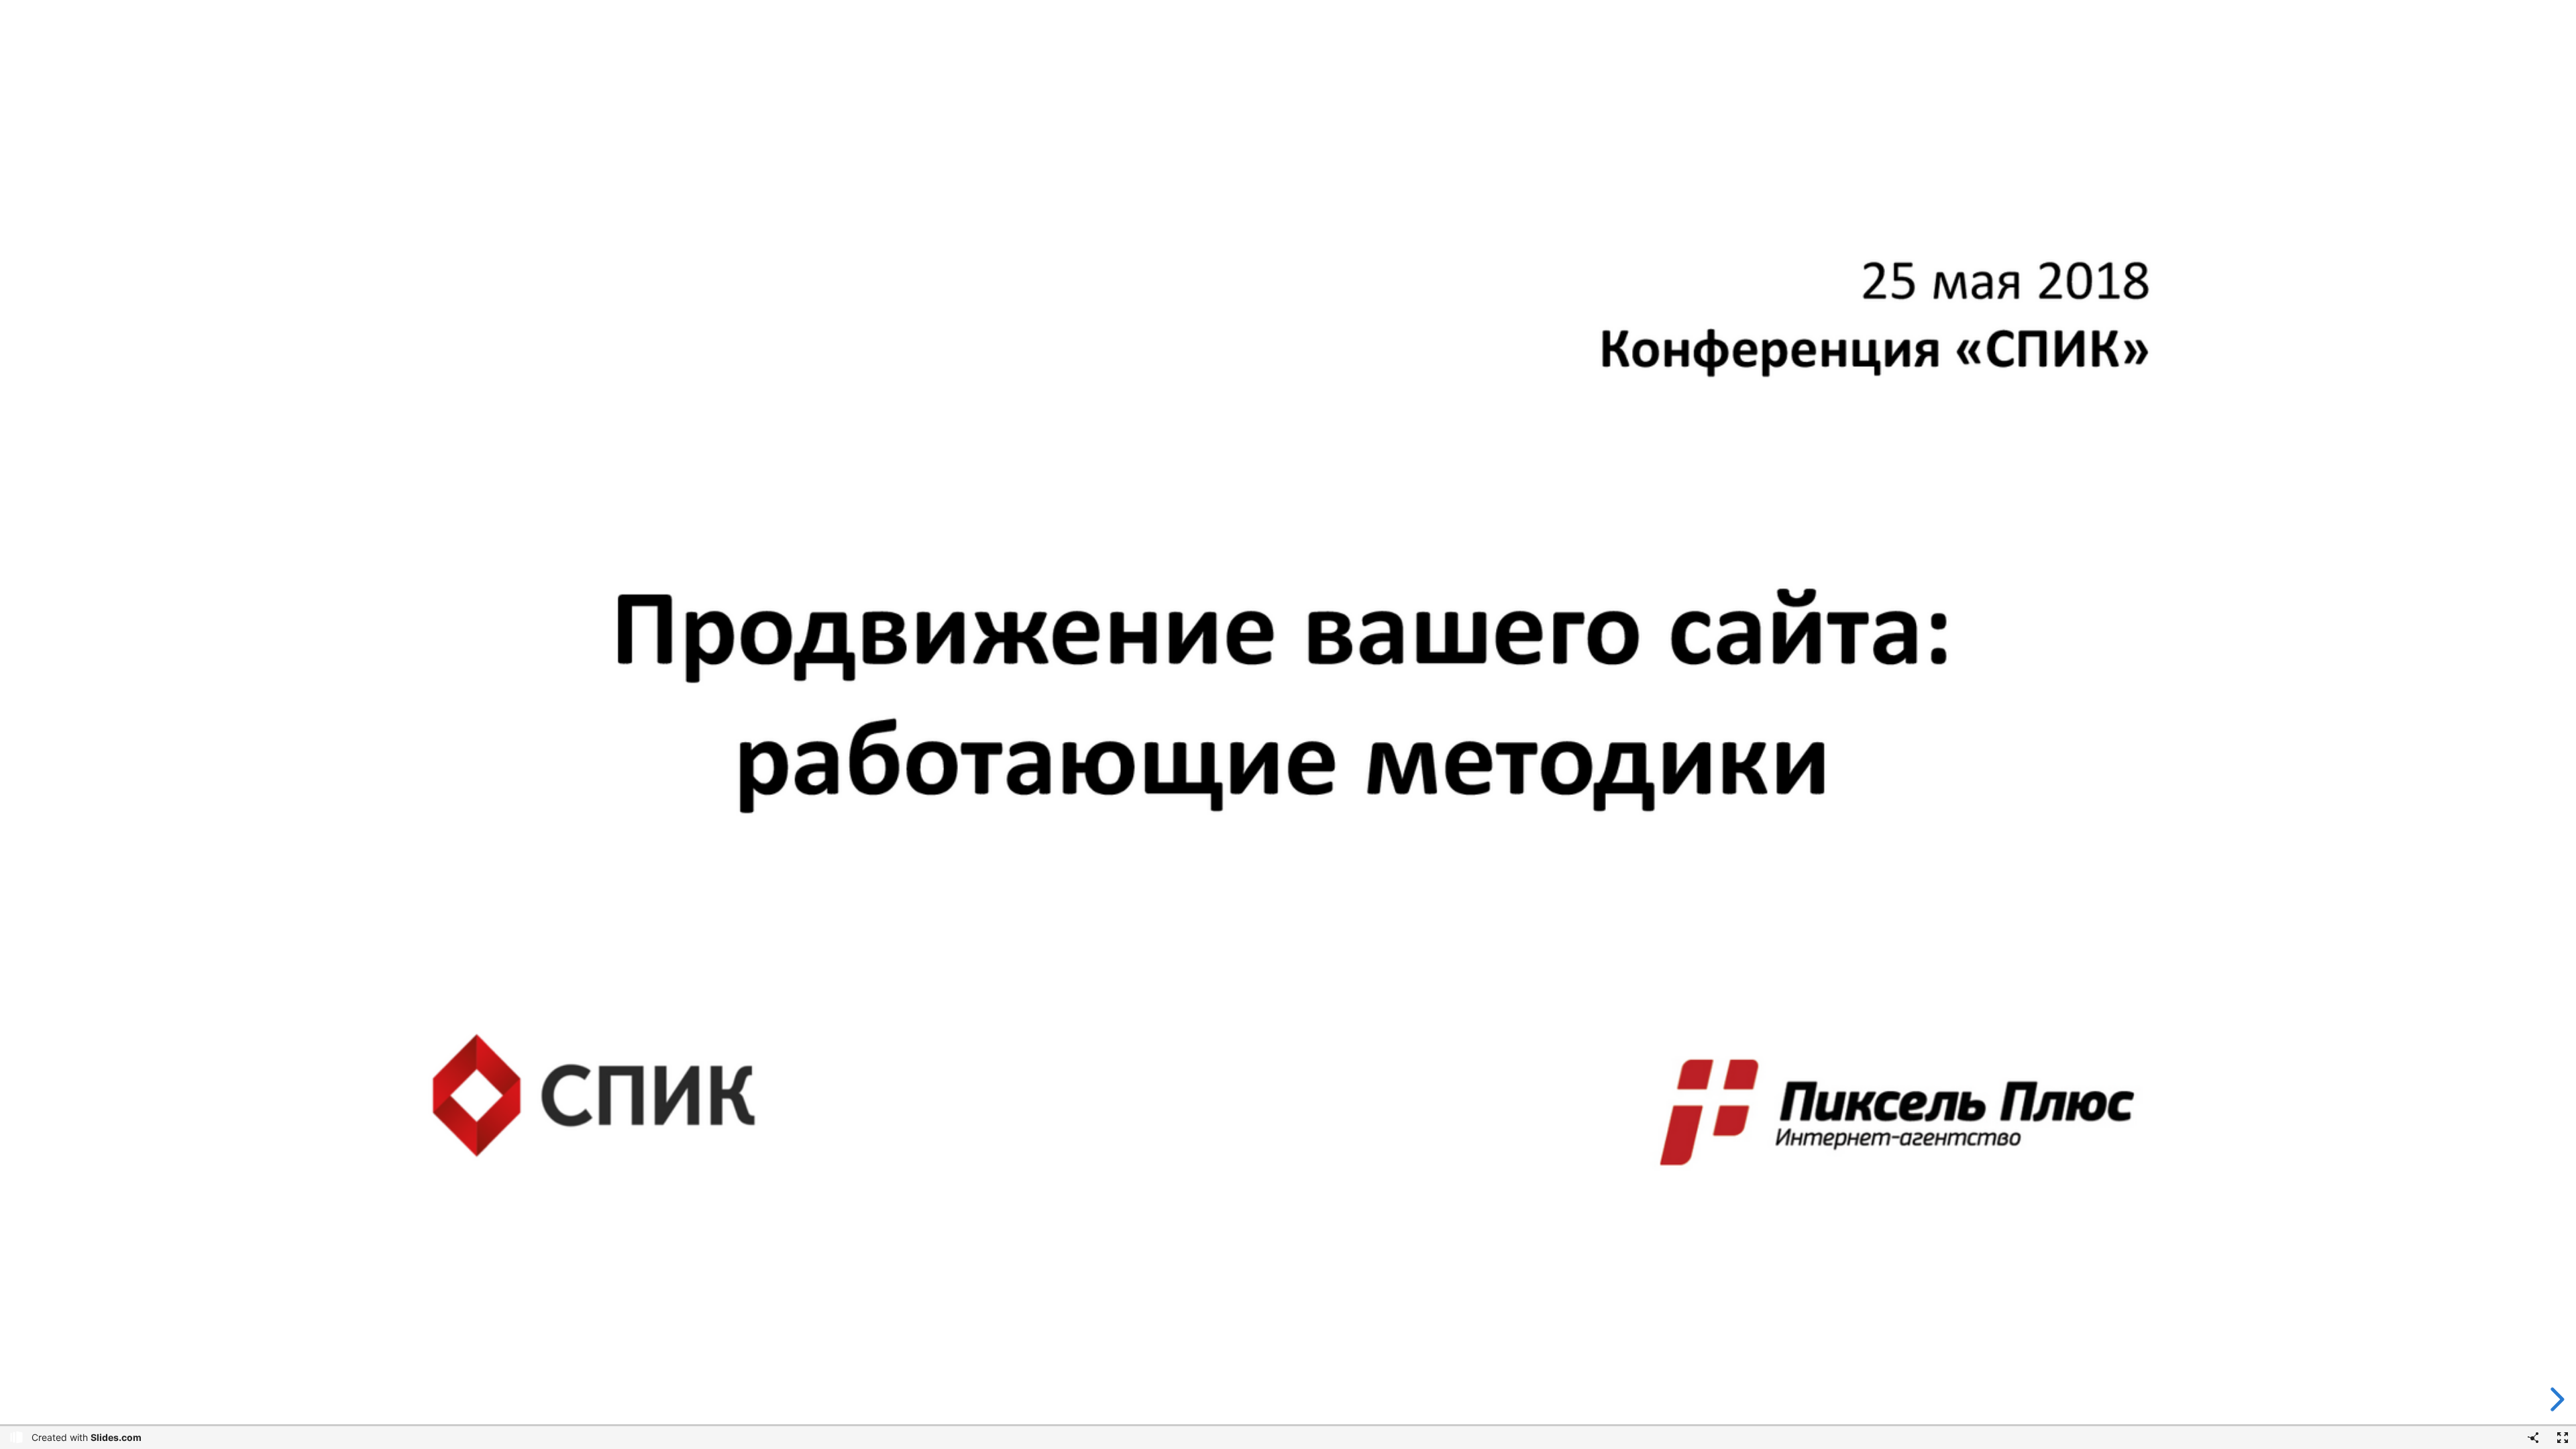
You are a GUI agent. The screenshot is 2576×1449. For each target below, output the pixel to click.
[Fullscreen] (2563, 1438)
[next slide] (2553, 1399)
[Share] (2533, 1438)
